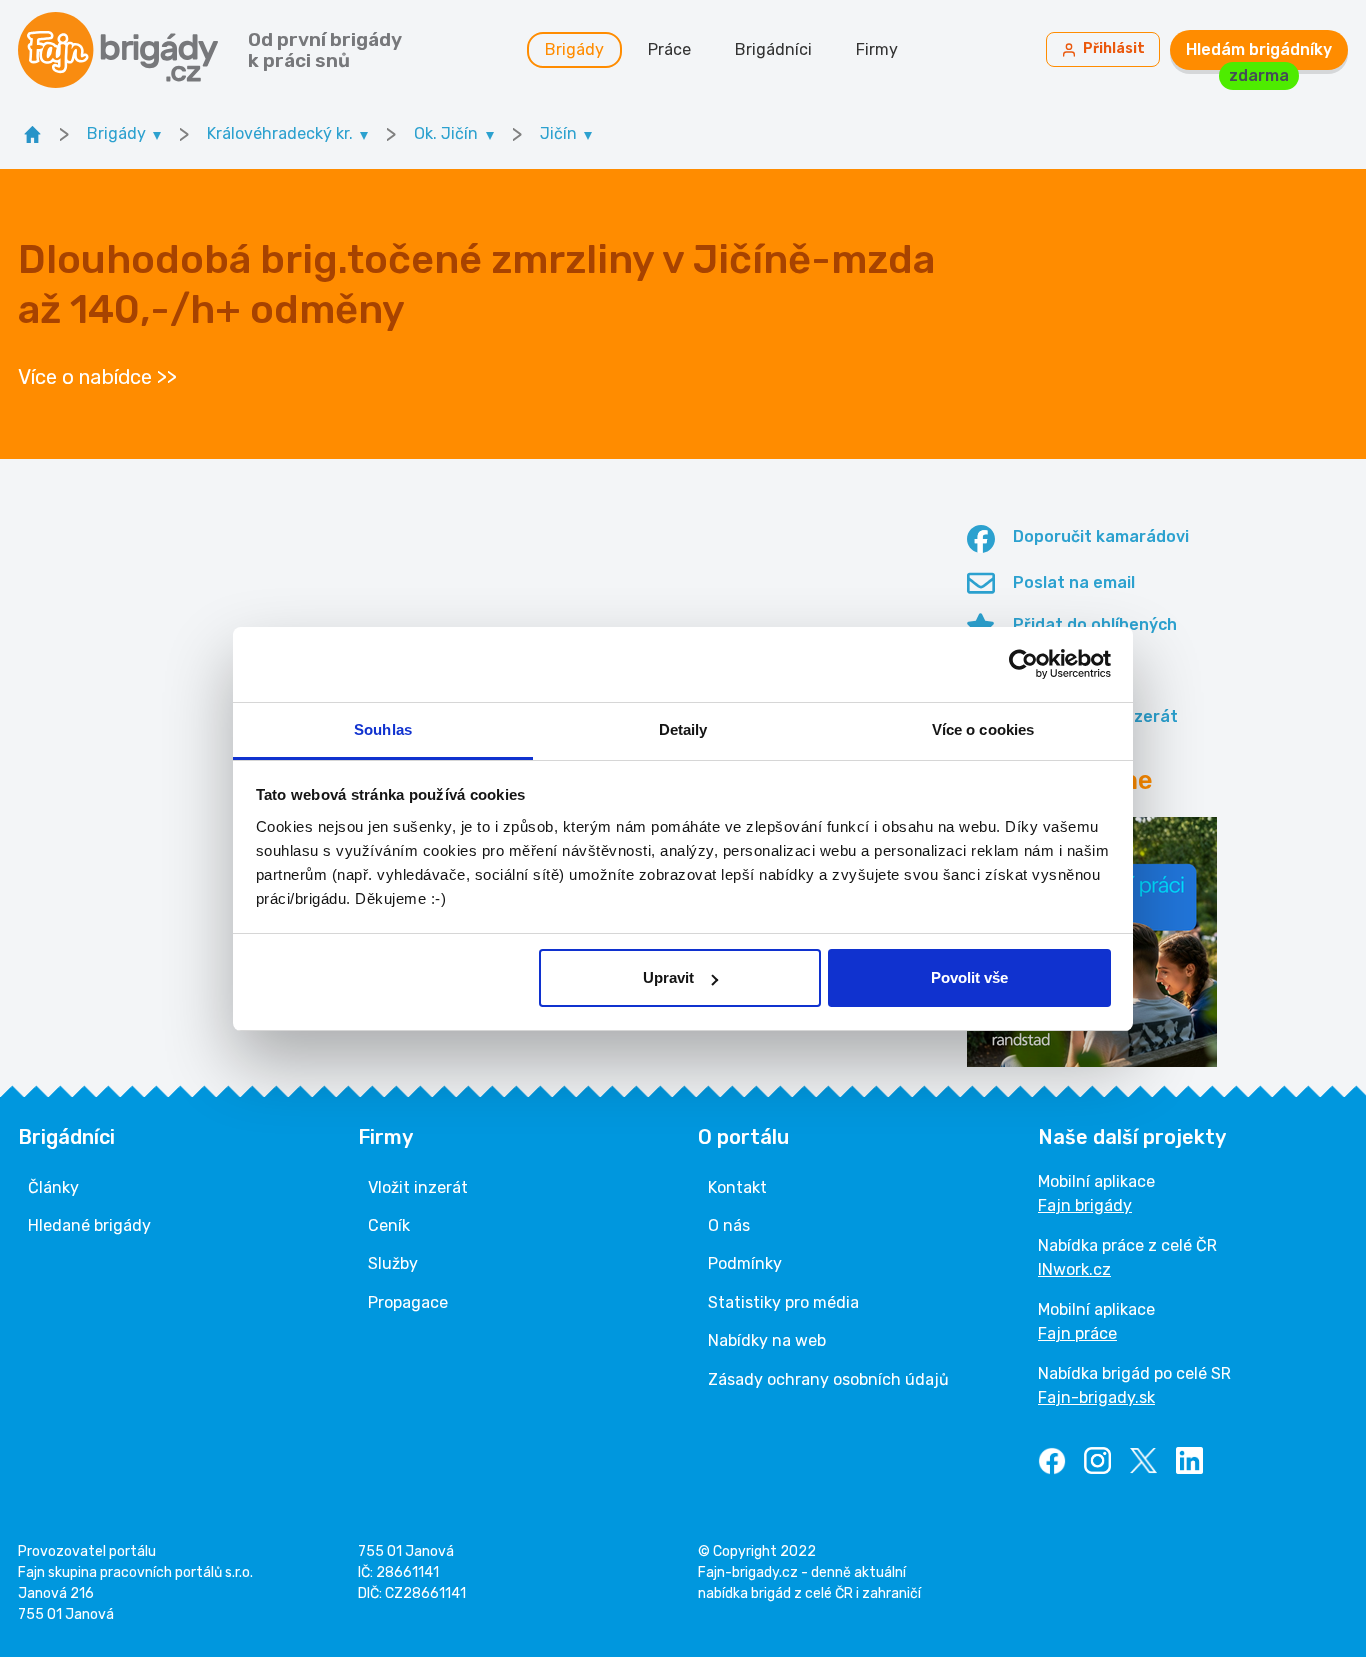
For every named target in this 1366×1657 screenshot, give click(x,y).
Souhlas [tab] (383, 729)
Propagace (408, 1302)
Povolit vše (969, 977)
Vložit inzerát (418, 1187)
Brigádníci (773, 49)
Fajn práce (1077, 1333)
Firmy (877, 49)
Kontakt (737, 1187)
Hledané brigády (89, 1225)
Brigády (574, 49)
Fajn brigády (1085, 1205)
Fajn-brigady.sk (1096, 1397)
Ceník (389, 1225)
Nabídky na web (767, 1340)
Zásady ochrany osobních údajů (828, 1379)
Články (53, 1187)
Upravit (668, 977)
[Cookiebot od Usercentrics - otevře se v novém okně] (1023, 664)
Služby (393, 1263)
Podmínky (745, 1263)
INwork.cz (1074, 1269)
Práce (669, 49)
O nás (729, 1225)
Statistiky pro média (783, 1302)
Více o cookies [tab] (983, 729)
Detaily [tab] (683, 729)
